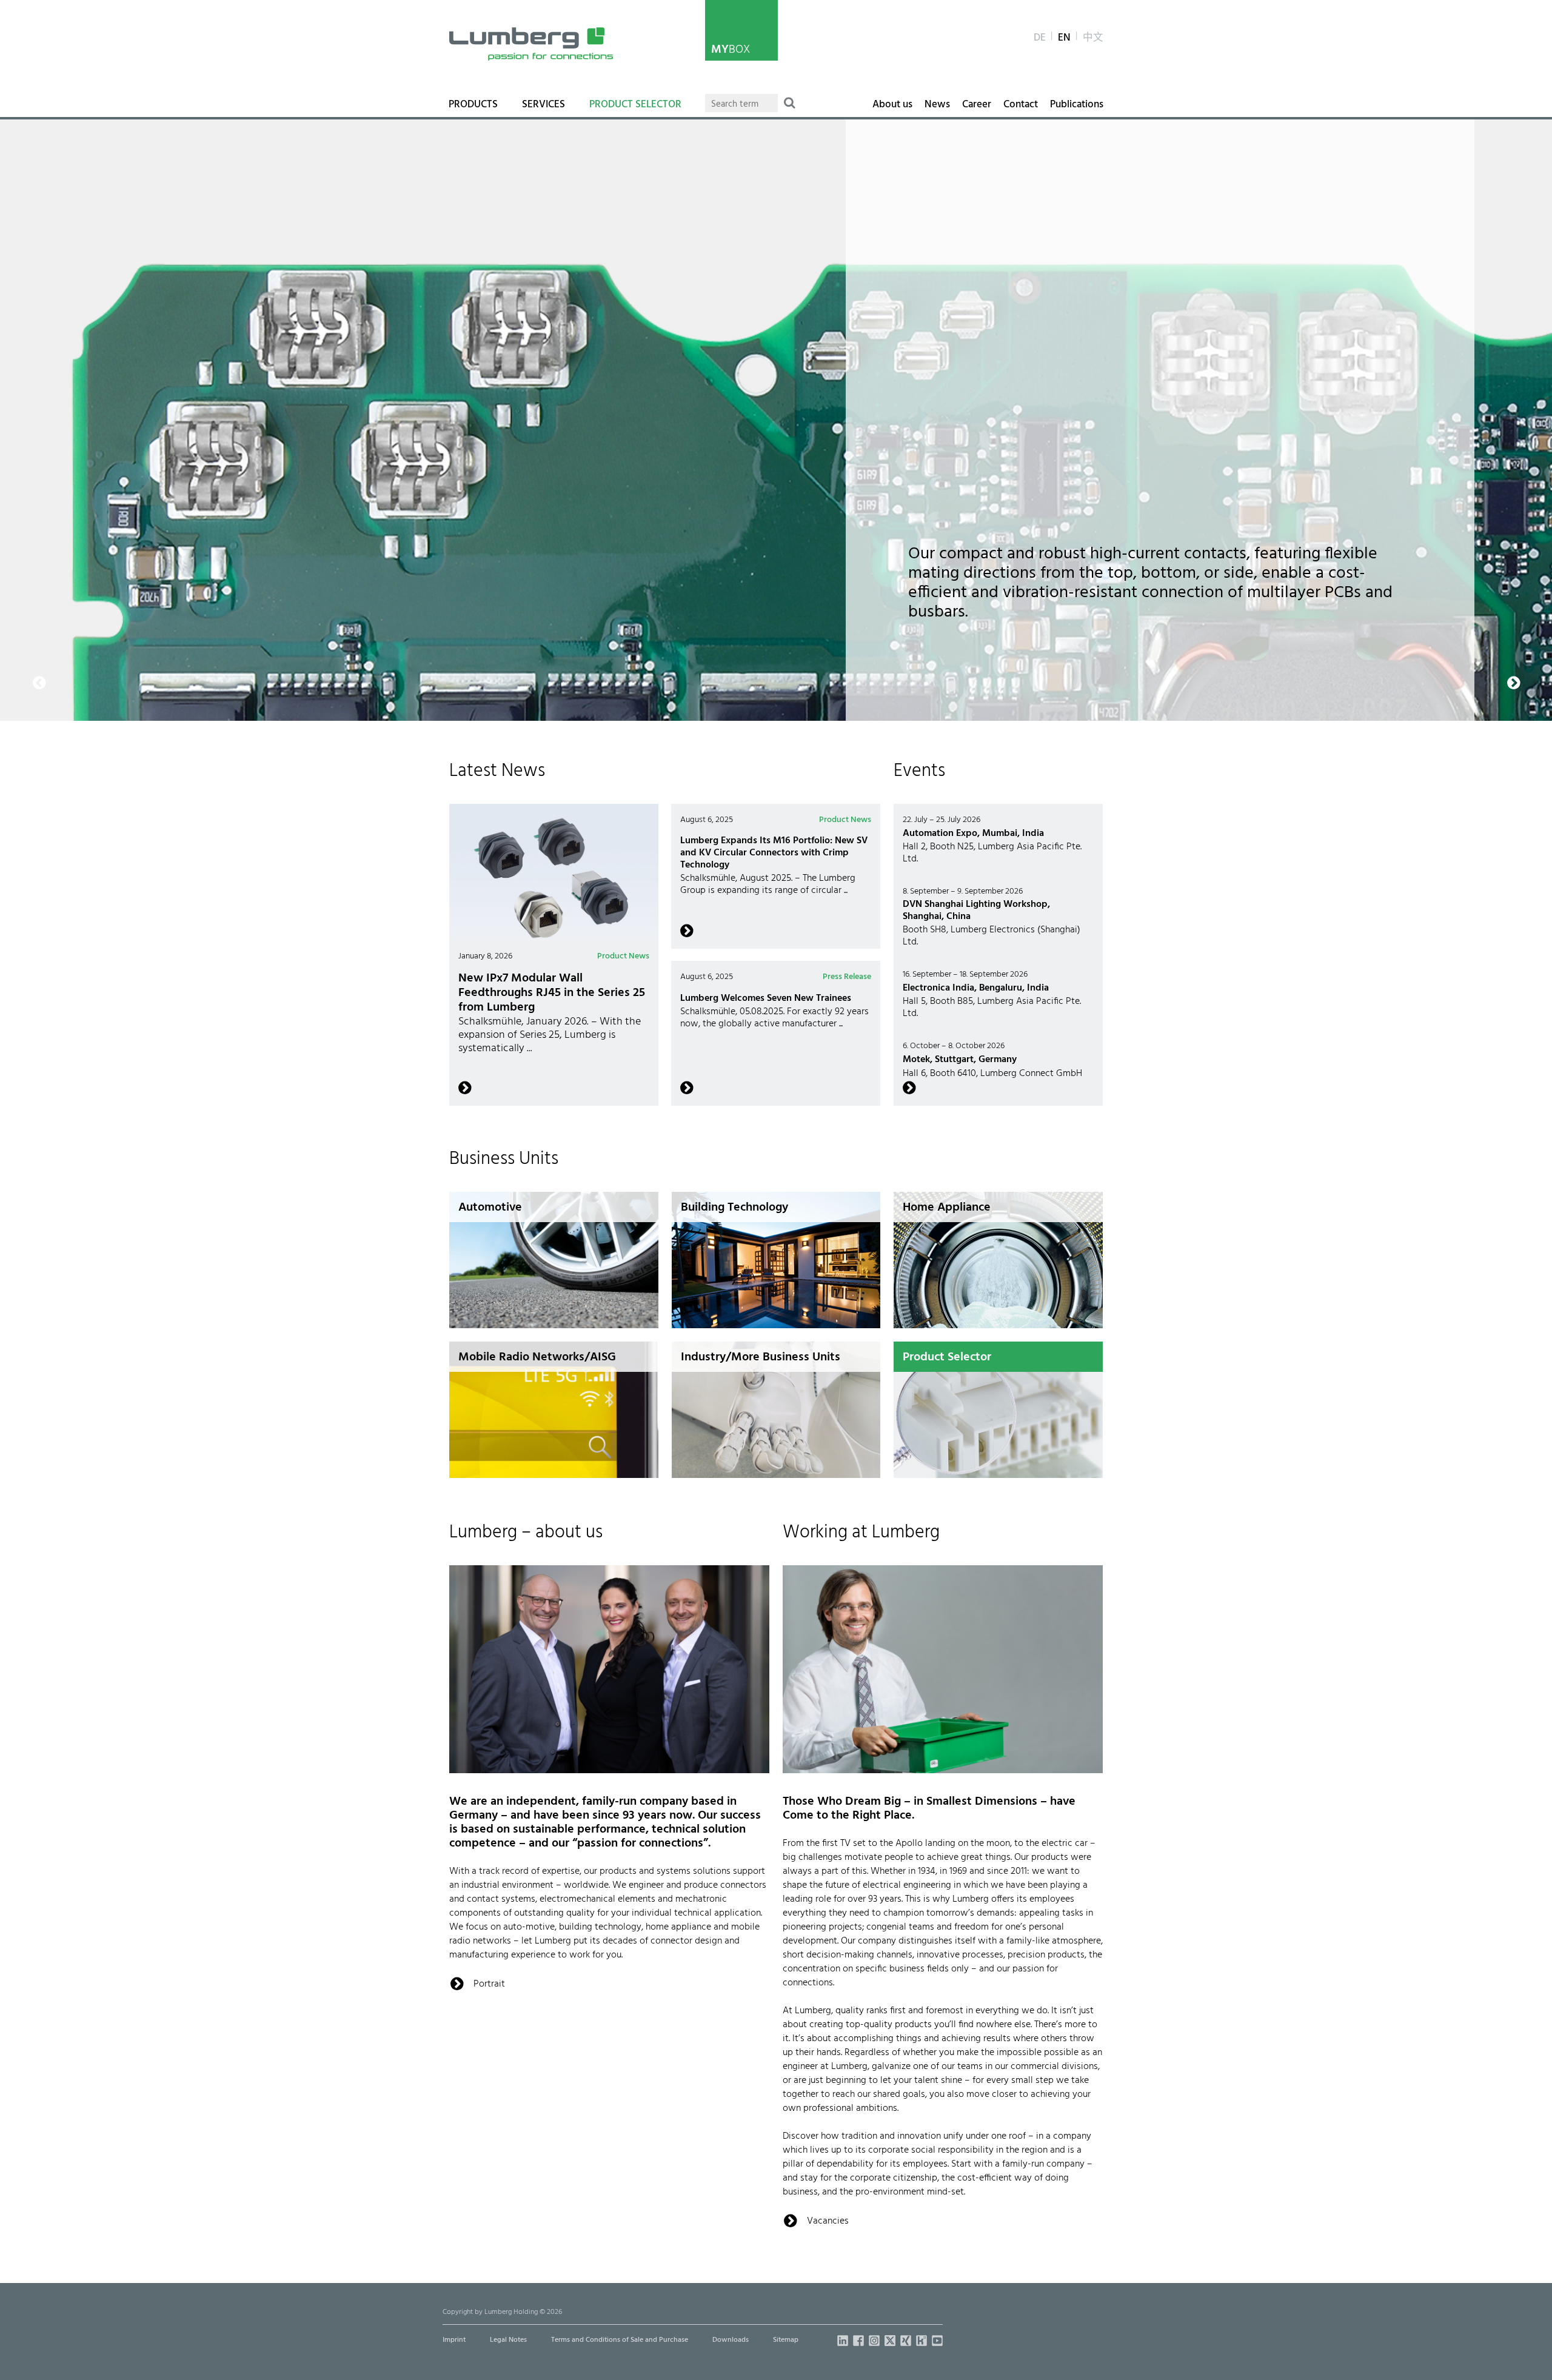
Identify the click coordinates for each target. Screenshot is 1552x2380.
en (1064, 38)
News (937, 105)
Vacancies (828, 2221)
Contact (1021, 105)
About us (892, 105)
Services (544, 105)
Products (473, 105)
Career (977, 105)
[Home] (531, 44)
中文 (1093, 38)
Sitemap (786, 2340)
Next (1484, 127)
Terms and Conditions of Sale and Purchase (620, 2340)
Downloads (731, 2340)
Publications (1077, 105)
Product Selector (635, 105)
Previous (18, 127)
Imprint (454, 2340)
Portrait (489, 1984)
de (1040, 38)
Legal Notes (508, 2340)
